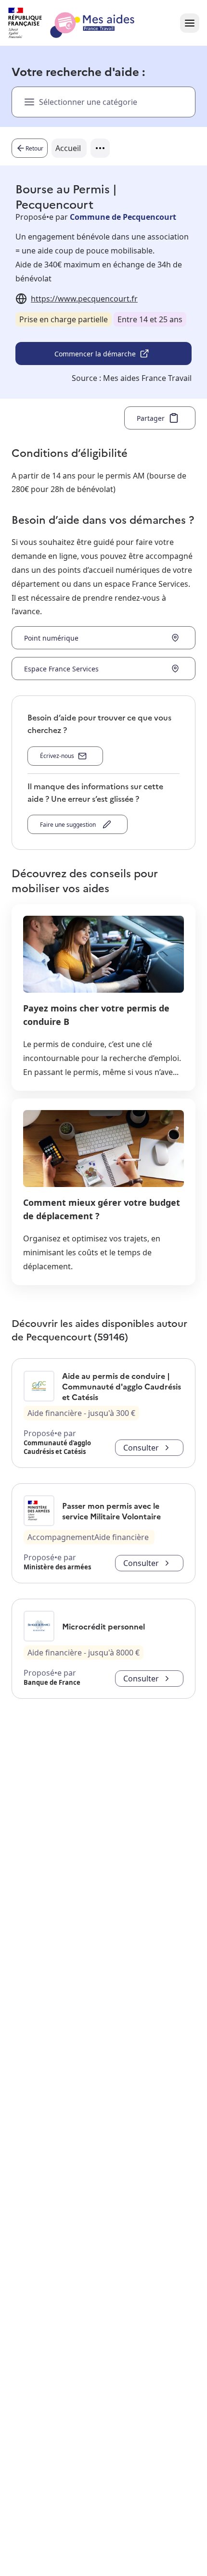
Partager (151, 418)
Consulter (141, 1448)
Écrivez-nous (57, 756)
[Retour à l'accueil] (80, 23)
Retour (34, 148)
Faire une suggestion (69, 825)
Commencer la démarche (95, 354)
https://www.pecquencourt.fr (84, 299)
